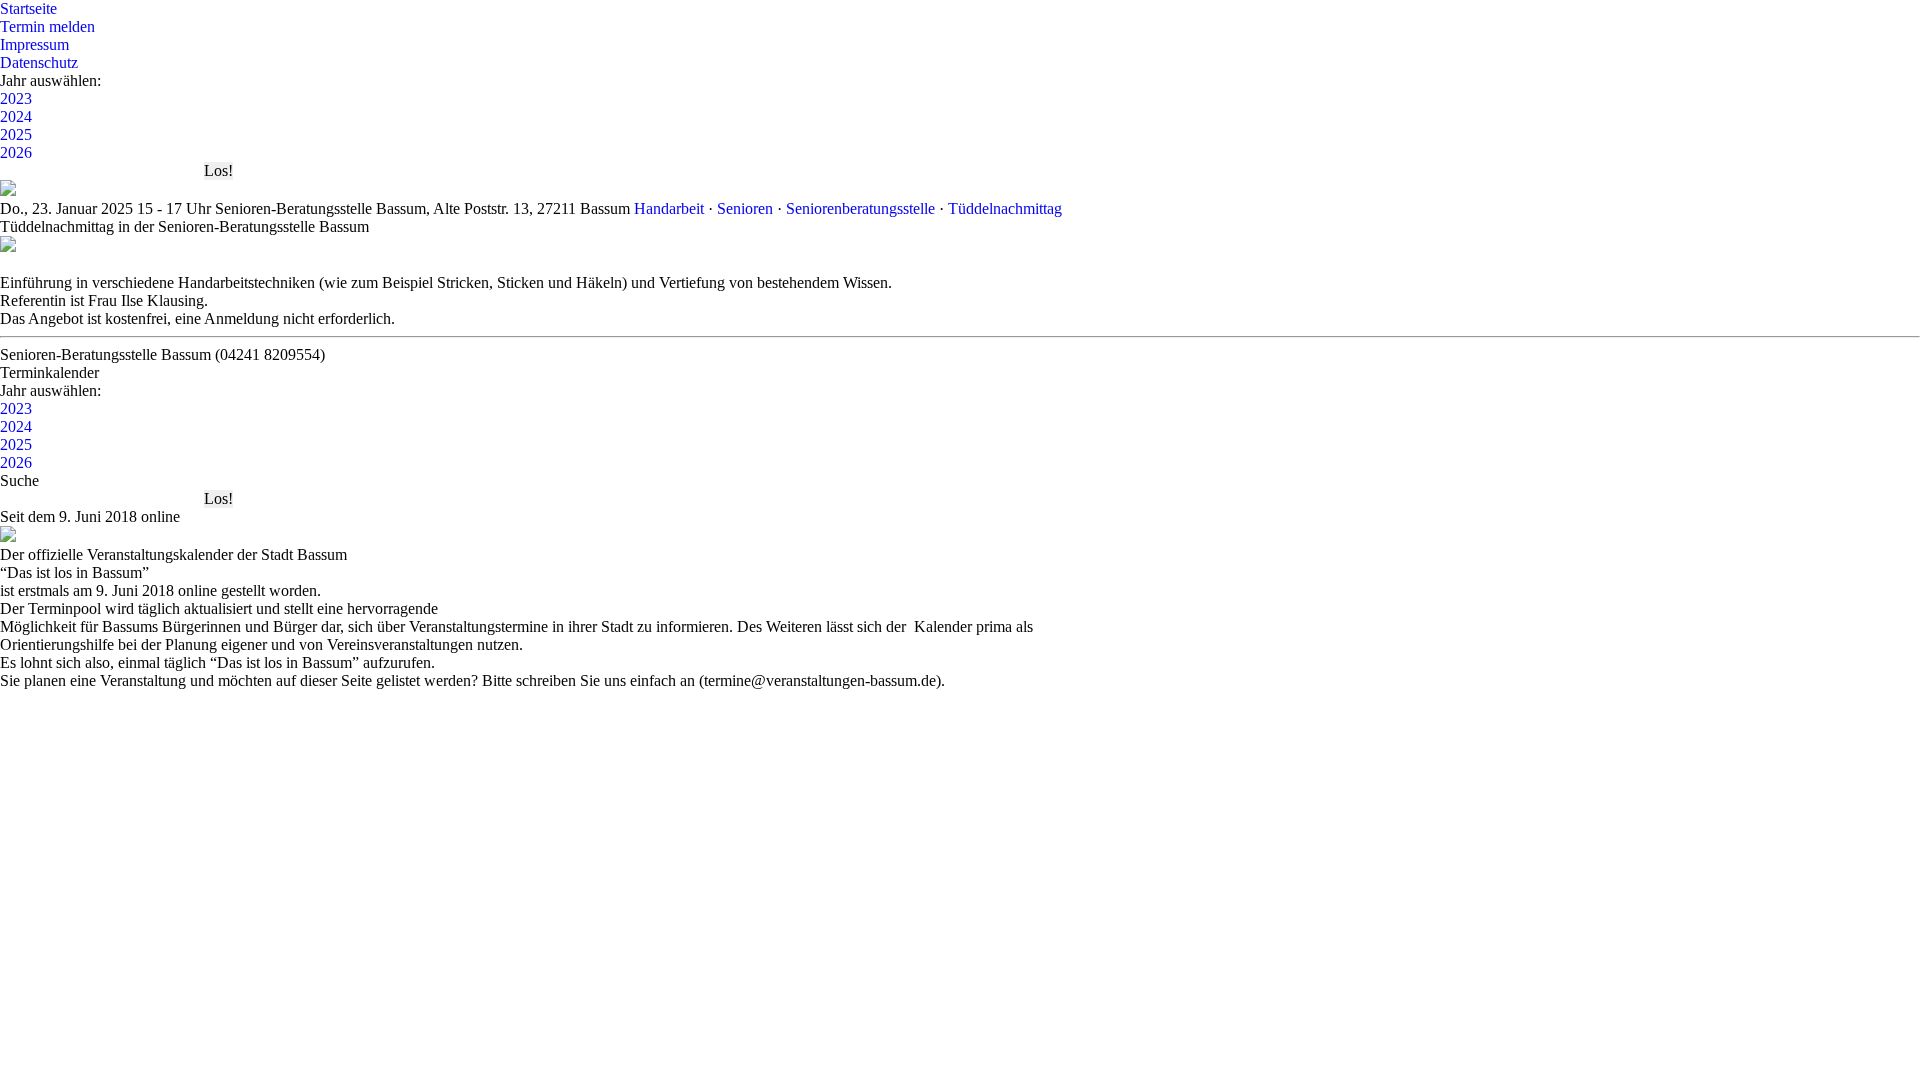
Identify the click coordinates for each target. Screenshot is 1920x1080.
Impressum (34, 44)
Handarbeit (669, 208)
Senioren (745, 208)
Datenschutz (39, 62)
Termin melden (47, 26)
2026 (16, 152)
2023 (16, 98)
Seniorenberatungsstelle (860, 208)
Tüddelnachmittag (1005, 208)
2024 (16, 116)
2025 (16, 134)
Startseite (28, 8)
